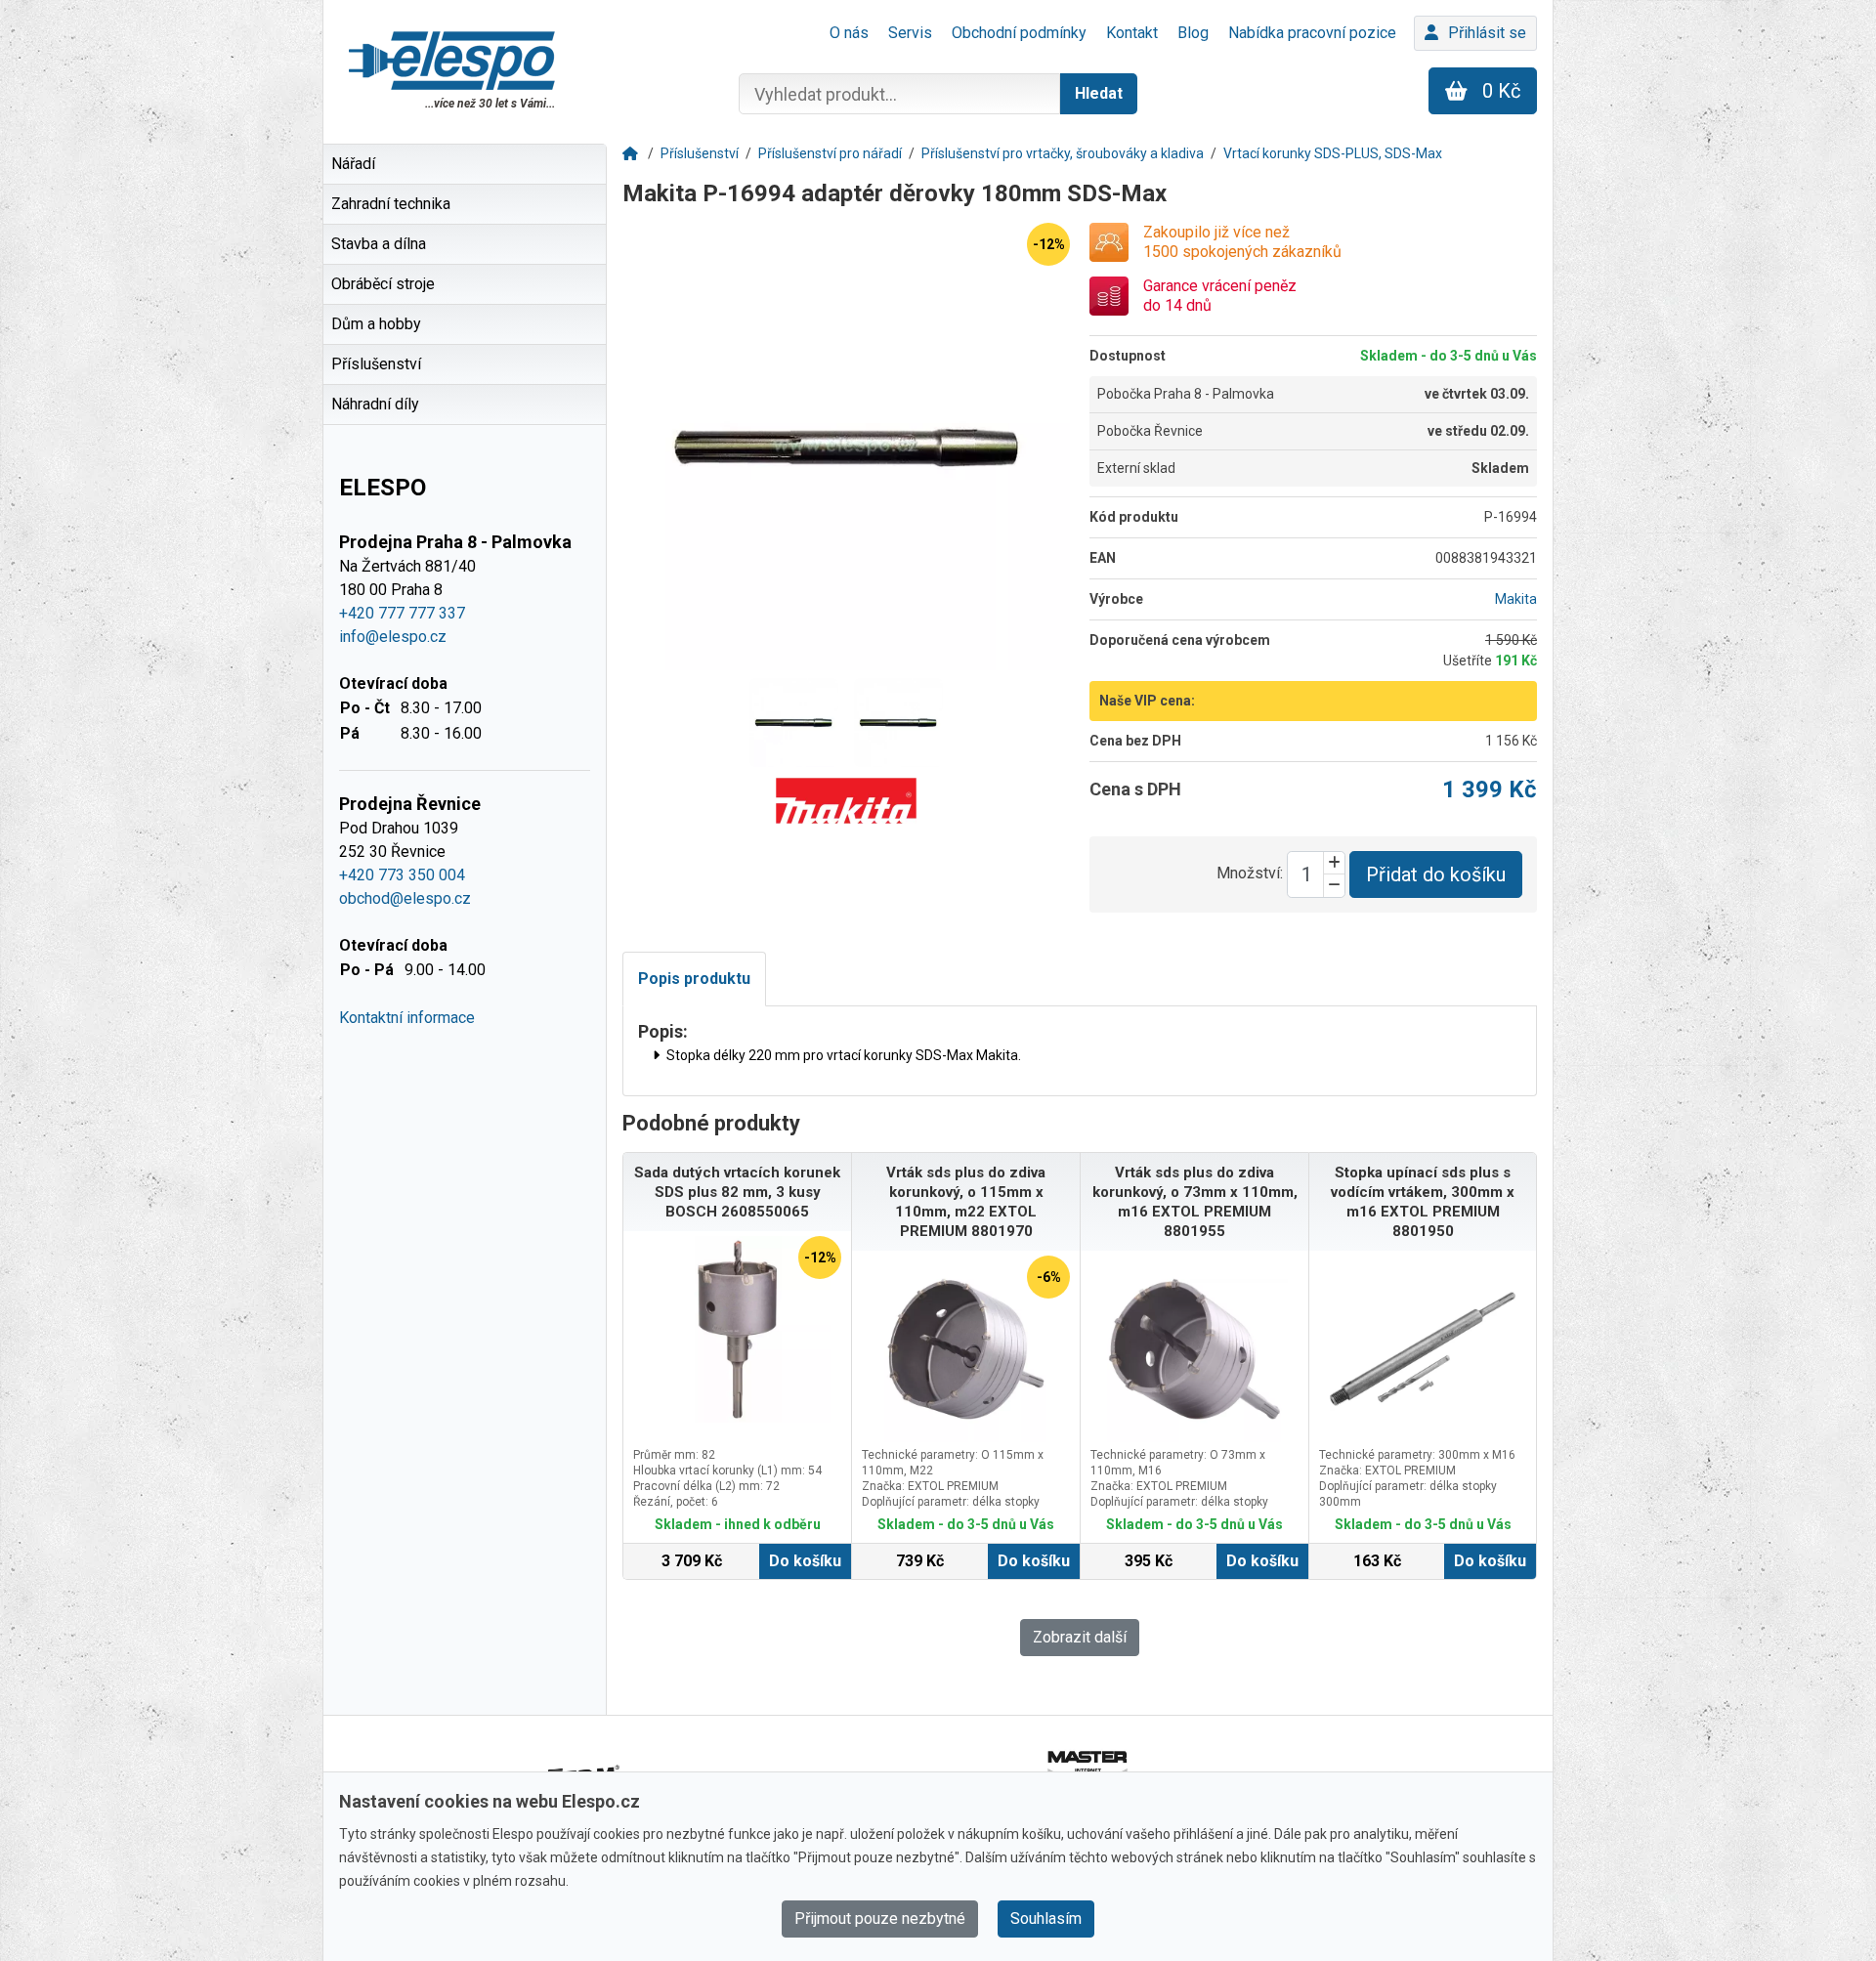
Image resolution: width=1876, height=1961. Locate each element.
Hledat (1099, 93)
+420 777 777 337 (402, 613)
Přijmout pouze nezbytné (880, 1918)
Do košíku (805, 1561)
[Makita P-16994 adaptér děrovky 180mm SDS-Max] (846, 447)
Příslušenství (700, 153)
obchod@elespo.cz (405, 898)
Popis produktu (694, 979)
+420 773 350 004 (402, 875)
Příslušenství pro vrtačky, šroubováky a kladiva (1063, 153)
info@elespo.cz (393, 637)
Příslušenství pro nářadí (830, 153)
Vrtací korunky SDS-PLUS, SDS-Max (1333, 153)
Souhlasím (1046, 1918)
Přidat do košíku (1436, 874)
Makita (1516, 599)
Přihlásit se (1487, 33)
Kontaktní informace (407, 1018)
